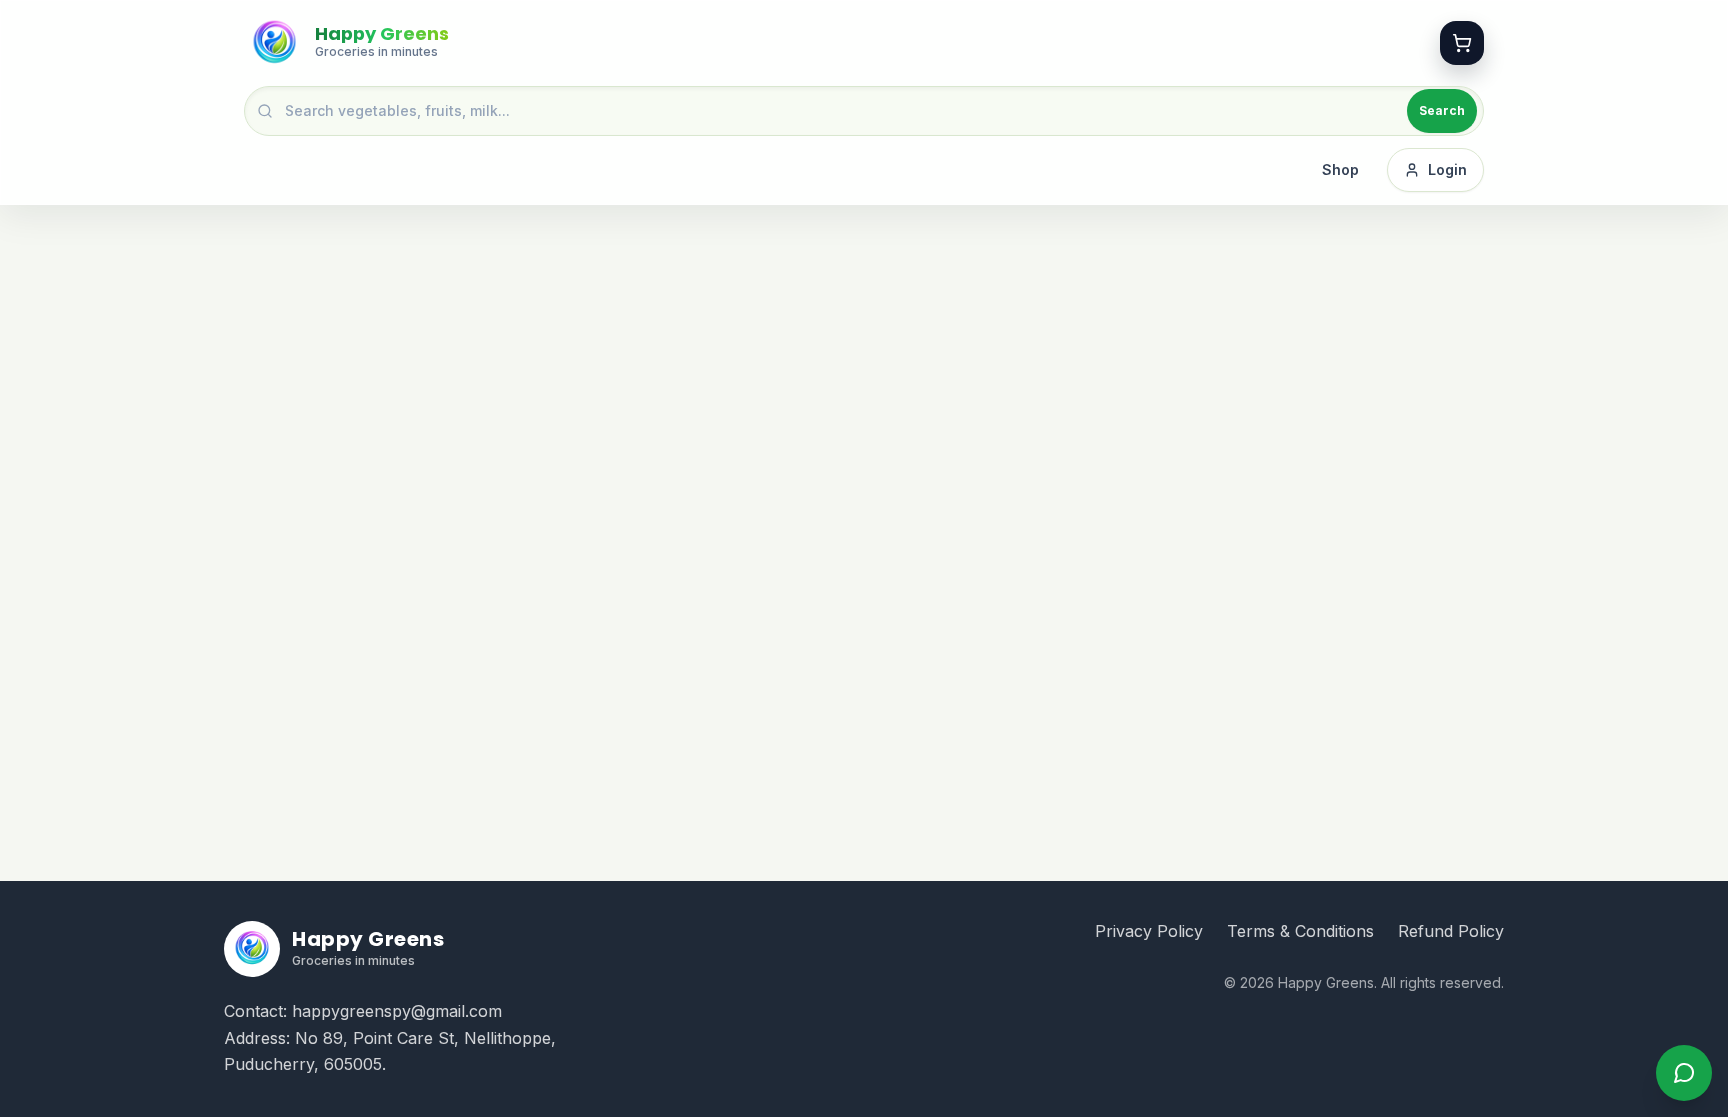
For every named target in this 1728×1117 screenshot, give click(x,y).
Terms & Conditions (1300, 931)
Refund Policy (1451, 931)
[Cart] (1462, 43)
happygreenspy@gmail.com (397, 1011)
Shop (1340, 169)
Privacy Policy (1149, 931)
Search (1442, 110)
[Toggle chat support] (1684, 1073)
